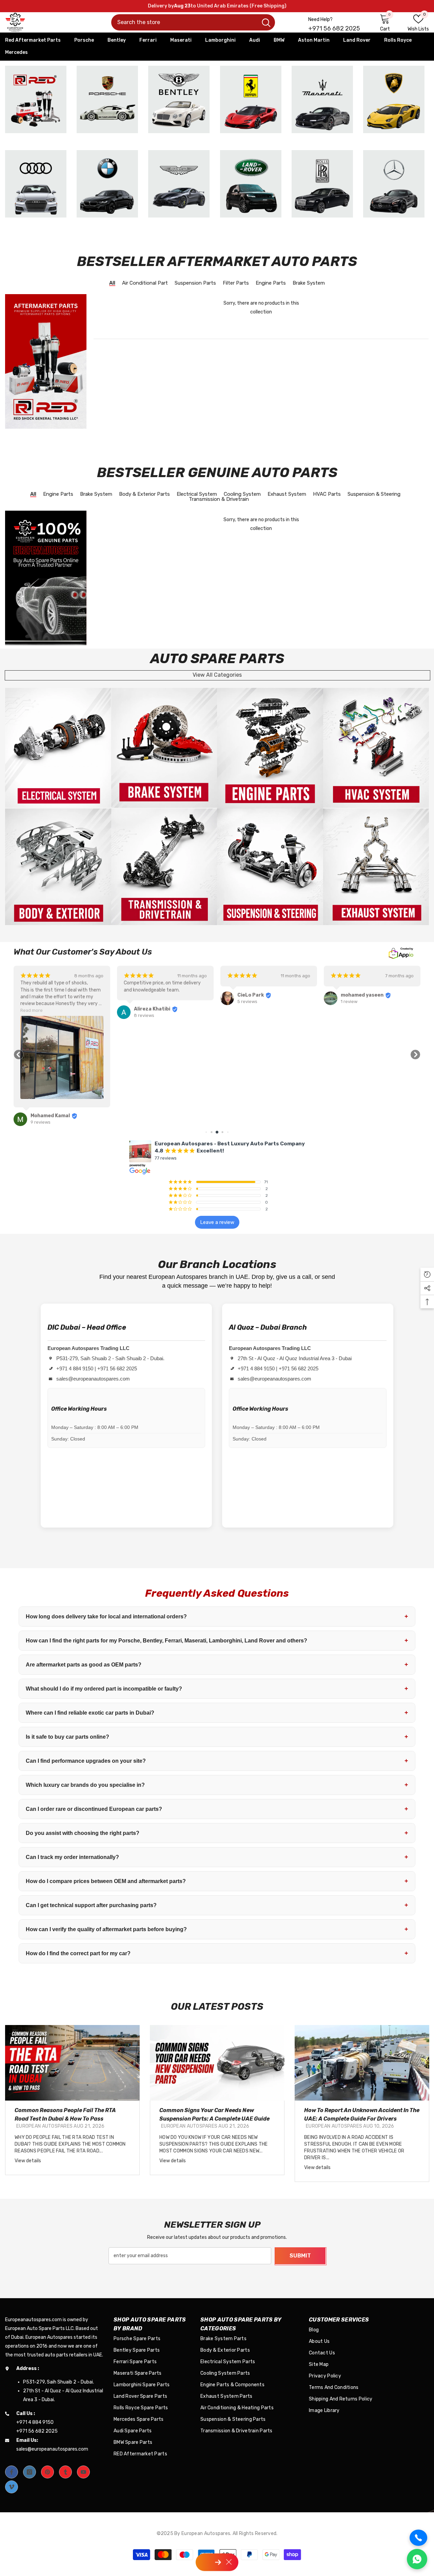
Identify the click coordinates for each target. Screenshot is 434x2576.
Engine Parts (271, 283)
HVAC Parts (327, 495)
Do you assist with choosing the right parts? (217, 1833)
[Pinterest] (47, 2472)
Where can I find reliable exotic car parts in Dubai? (217, 1713)
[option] (72, 2100)
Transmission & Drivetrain (219, 500)
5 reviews (144, 1001)
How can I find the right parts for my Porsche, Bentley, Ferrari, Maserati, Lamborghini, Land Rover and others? (217, 1640)
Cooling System (242, 495)
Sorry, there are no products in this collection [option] (261, 308)
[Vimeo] (12, 2487)
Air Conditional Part (145, 283)
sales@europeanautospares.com (93, 1379)
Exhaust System (287, 495)
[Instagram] (29, 2472)
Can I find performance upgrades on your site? (217, 1761)
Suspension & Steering (374, 495)
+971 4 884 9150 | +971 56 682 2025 (97, 1368)
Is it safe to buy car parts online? (217, 1737)
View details (28, 2161)
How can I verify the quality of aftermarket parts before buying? (217, 1929)
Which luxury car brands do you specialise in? (217, 1785)
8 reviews (41, 1015)
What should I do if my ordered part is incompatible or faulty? (217, 1689)
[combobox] (184, 22)
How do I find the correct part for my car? (217, 1953)
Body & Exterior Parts (144, 495)
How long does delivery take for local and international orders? (217, 1616)
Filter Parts (236, 283)
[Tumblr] (65, 2472)
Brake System (309, 283)
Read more (342, 1010)
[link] (58, 748)
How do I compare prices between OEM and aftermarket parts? (217, 1881)
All (112, 283)
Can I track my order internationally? (217, 1857)
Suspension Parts (195, 283)
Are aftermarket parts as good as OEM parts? (217, 1664)
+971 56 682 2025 (334, 28)
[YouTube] (83, 2472)
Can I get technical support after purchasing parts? (217, 1905)
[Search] (193, 22)
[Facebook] (12, 2472)
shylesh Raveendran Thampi (375, 1029)
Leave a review (217, 1222)
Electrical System (197, 495)
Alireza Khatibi (49, 1009)
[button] (19, 1055)
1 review (246, 1001)
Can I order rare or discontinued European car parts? (217, 1809)
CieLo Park (147, 995)
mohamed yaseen (259, 995)
